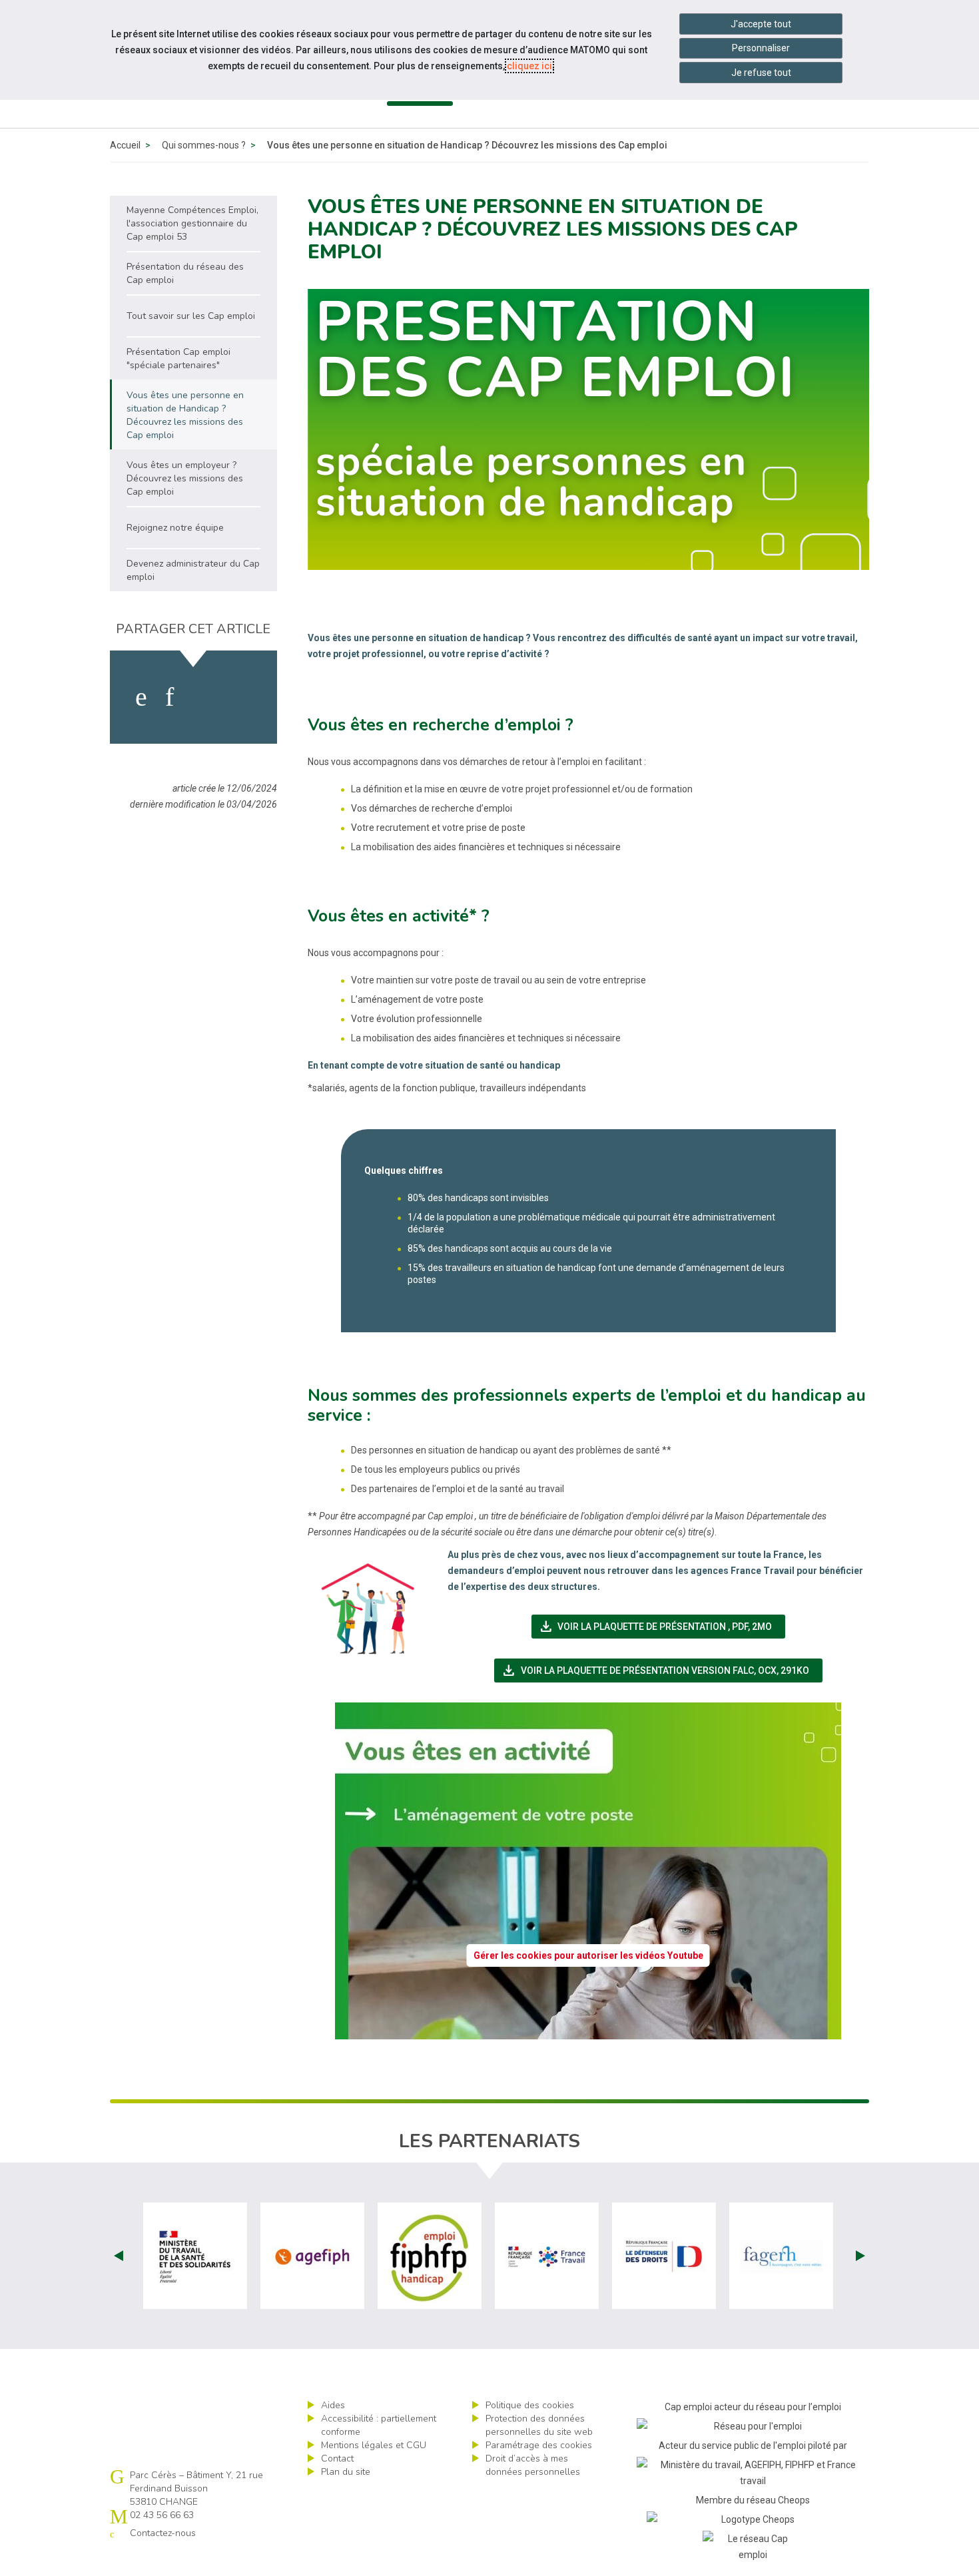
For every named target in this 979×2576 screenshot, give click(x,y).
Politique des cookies (530, 2405)
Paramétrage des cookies (539, 2445)
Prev (119, 2256)
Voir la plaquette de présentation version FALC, (662, 1671)
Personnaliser (761, 48)
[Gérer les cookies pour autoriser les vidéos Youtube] (588, 2031)
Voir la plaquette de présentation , (662, 1627)
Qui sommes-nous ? (204, 145)
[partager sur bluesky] (241, 697)
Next (860, 2256)
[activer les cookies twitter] (202, 697)
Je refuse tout (761, 73)
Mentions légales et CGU (374, 2445)
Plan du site (346, 2472)
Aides (333, 2405)
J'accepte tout (761, 24)
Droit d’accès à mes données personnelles (533, 2465)
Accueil (125, 145)
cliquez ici (529, 66)
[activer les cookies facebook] (141, 697)
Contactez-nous (163, 2533)
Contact (337, 2458)
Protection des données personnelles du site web (539, 2425)
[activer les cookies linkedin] (169, 697)
